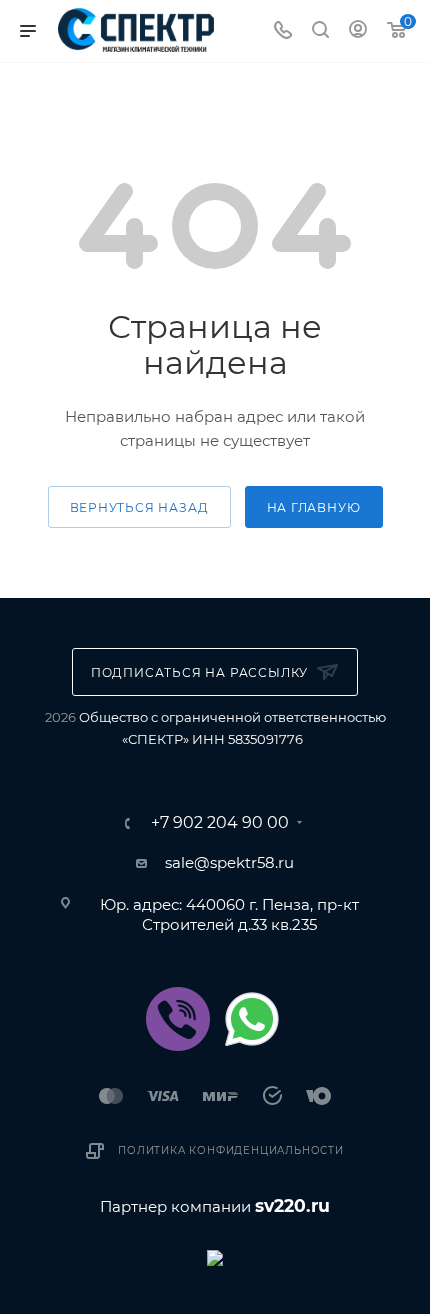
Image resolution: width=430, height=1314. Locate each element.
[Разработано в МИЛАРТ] (215, 1256)
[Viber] (178, 1019)
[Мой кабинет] (358, 31)
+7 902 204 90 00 (220, 823)
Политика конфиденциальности (231, 1150)
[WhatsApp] (252, 1019)
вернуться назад (139, 507)
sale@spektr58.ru (229, 862)
